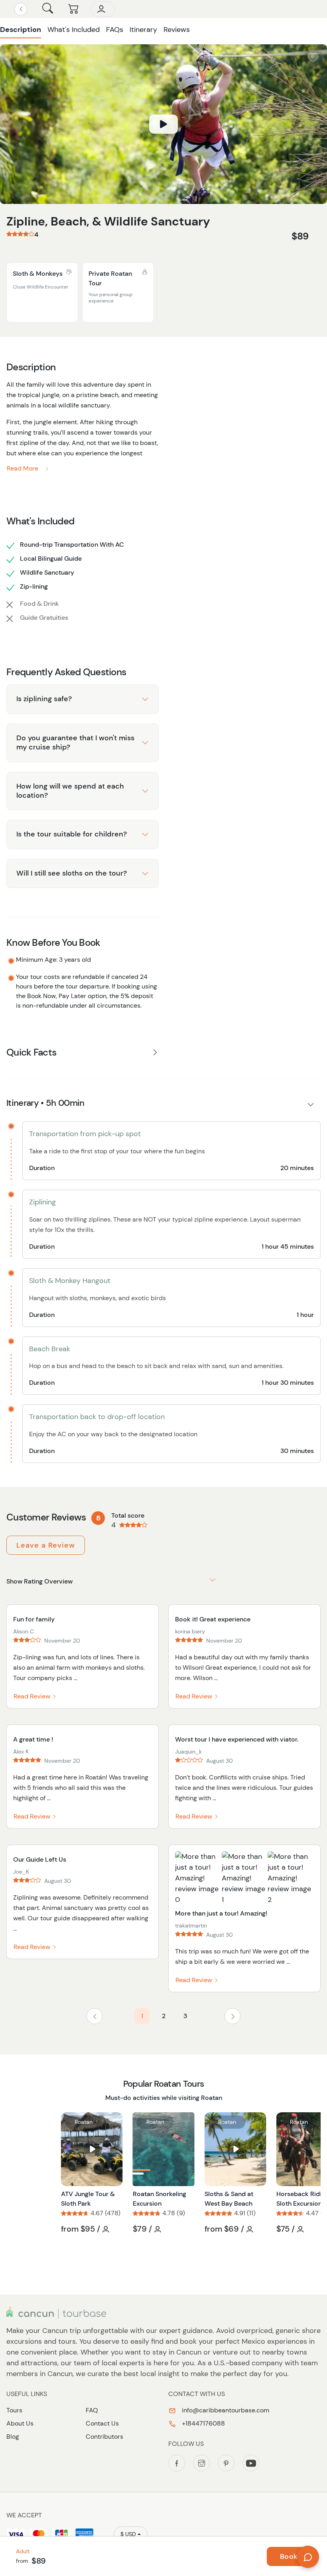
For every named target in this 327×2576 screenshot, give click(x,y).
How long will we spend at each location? (70, 791)
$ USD (128, 2534)
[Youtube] (251, 2463)
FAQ (92, 2410)
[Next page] (232, 2016)
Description (21, 30)
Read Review (33, 1696)
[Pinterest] (226, 2463)
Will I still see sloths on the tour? (72, 873)
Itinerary (143, 30)
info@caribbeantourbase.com (225, 2410)
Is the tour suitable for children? (72, 834)
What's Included (74, 30)
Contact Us (102, 2423)
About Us (20, 2423)
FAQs (115, 30)
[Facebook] (177, 2463)
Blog (13, 2437)
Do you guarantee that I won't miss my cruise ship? (75, 742)
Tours (14, 2410)
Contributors (104, 2437)
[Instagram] (201, 2463)
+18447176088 (203, 2423)
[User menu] (103, 9)
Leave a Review (46, 1545)
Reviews (177, 30)
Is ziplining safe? (44, 699)
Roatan (84, 2122)
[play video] (163, 124)
